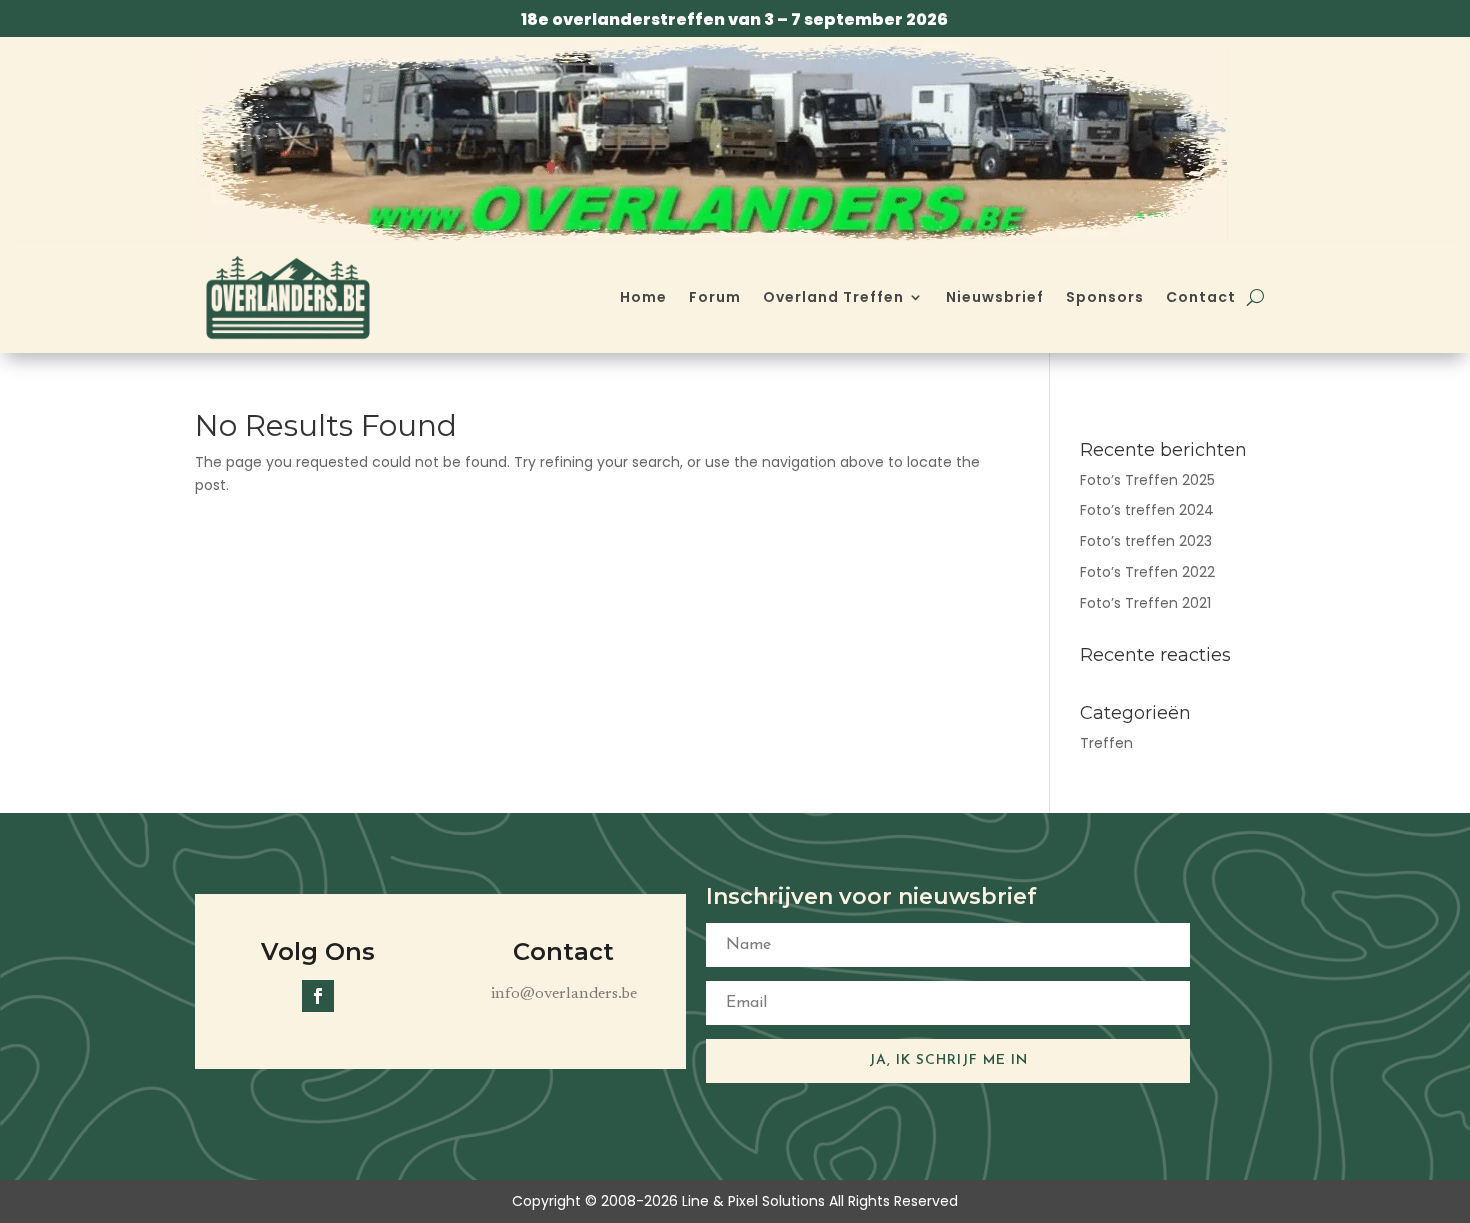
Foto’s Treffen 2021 (1145, 603)
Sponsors (1105, 297)
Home (643, 297)
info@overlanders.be (564, 994)
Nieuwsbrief (995, 297)
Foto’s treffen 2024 (1147, 510)
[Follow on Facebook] (318, 996)
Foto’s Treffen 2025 (1147, 480)
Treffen (1106, 743)
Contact (1201, 297)
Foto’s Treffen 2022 (1147, 572)
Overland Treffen (833, 297)
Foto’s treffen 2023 (1146, 541)
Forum (715, 297)
